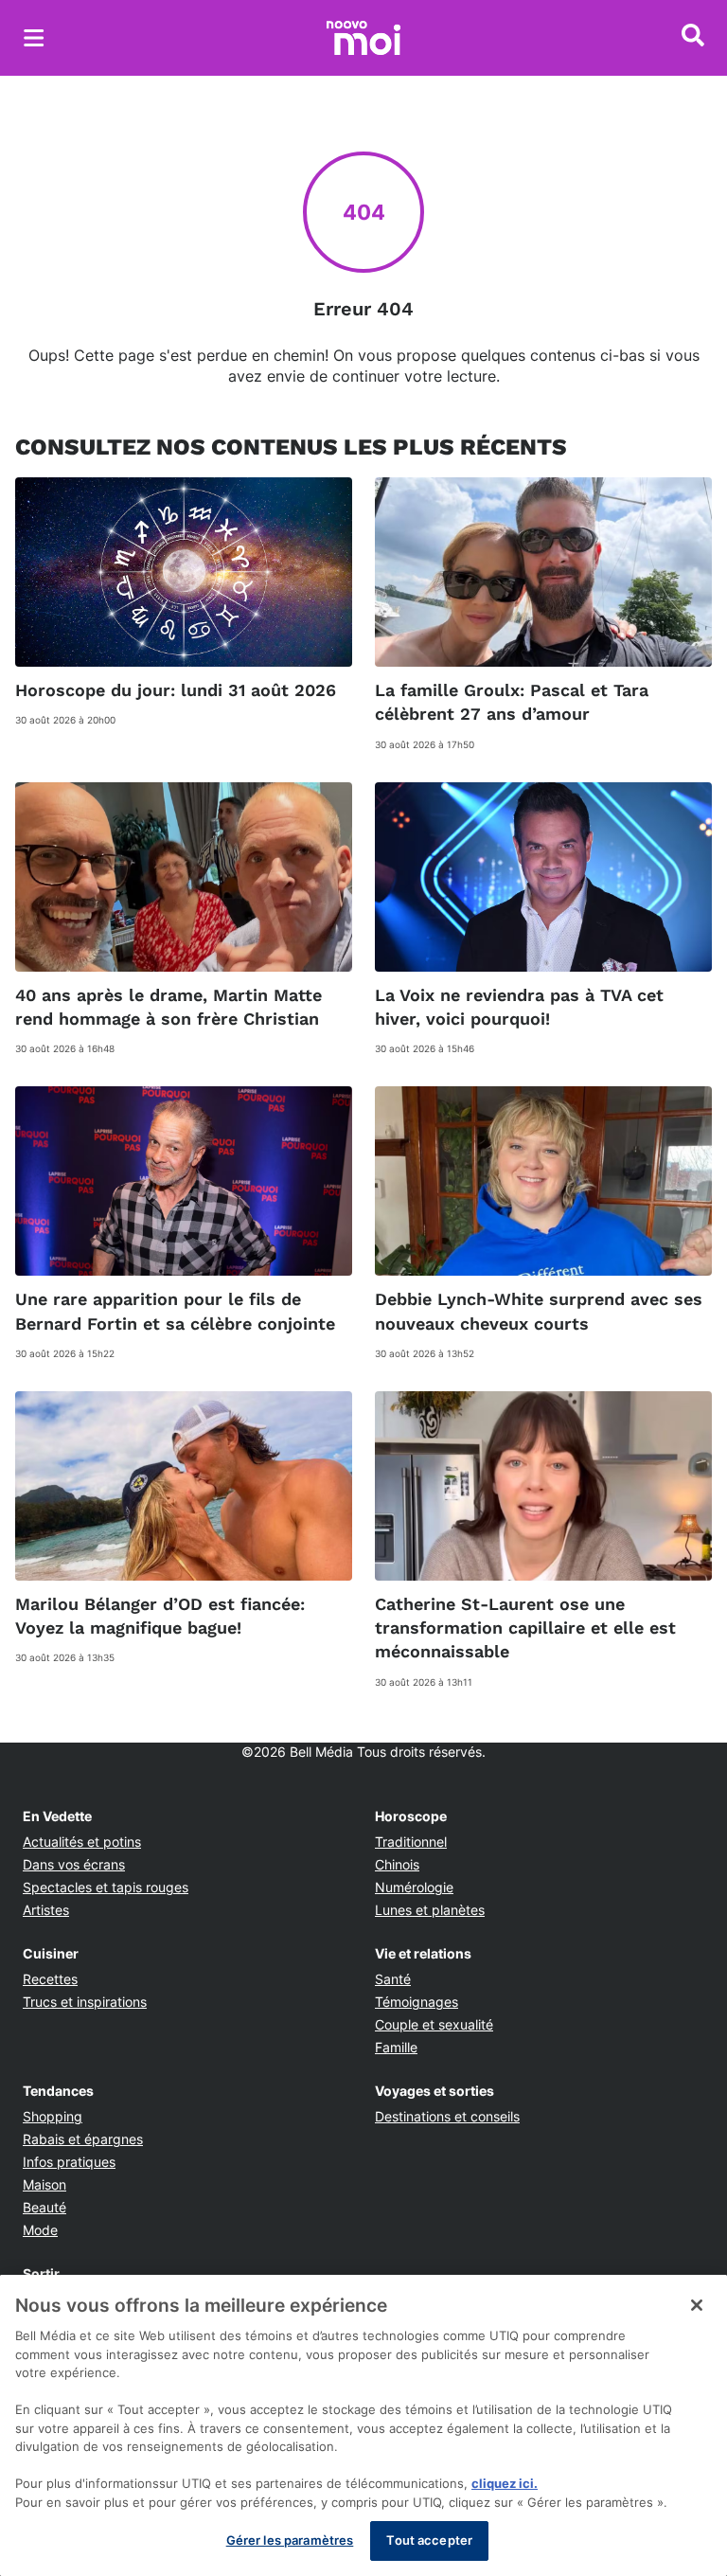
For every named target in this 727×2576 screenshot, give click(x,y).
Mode (40, 2230)
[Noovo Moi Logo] (363, 38)
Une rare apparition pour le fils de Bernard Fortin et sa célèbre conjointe (175, 1311)
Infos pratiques (69, 2162)
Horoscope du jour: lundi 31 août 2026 (176, 690)
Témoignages (417, 2002)
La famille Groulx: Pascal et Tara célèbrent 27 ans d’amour (512, 702)
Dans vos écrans (74, 1864)
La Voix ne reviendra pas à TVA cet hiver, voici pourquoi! (519, 1007)
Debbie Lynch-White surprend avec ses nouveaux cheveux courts (539, 1311)
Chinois (397, 1864)
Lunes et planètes (430, 1910)
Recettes (50, 1979)
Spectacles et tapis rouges (106, 1887)
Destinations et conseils (447, 2116)
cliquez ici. (505, 2483)
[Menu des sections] (34, 38)
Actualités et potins (82, 1842)
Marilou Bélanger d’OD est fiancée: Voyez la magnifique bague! (160, 1616)
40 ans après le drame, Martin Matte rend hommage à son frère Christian (168, 1007)
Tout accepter (429, 2540)
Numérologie (414, 1887)
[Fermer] (697, 2305)
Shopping (53, 2116)
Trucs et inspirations (85, 2002)
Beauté (44, 2207)
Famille (396, 2047)
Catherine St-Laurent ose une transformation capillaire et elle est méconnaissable (525, 1628)
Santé (393, 1979)
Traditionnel (411, 1842)
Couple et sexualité (434, 2024)
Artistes (46, 1910)
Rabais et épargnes (83, 2139)
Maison (44, 2184)
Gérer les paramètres (290, 2540)
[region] (363, 2425)
